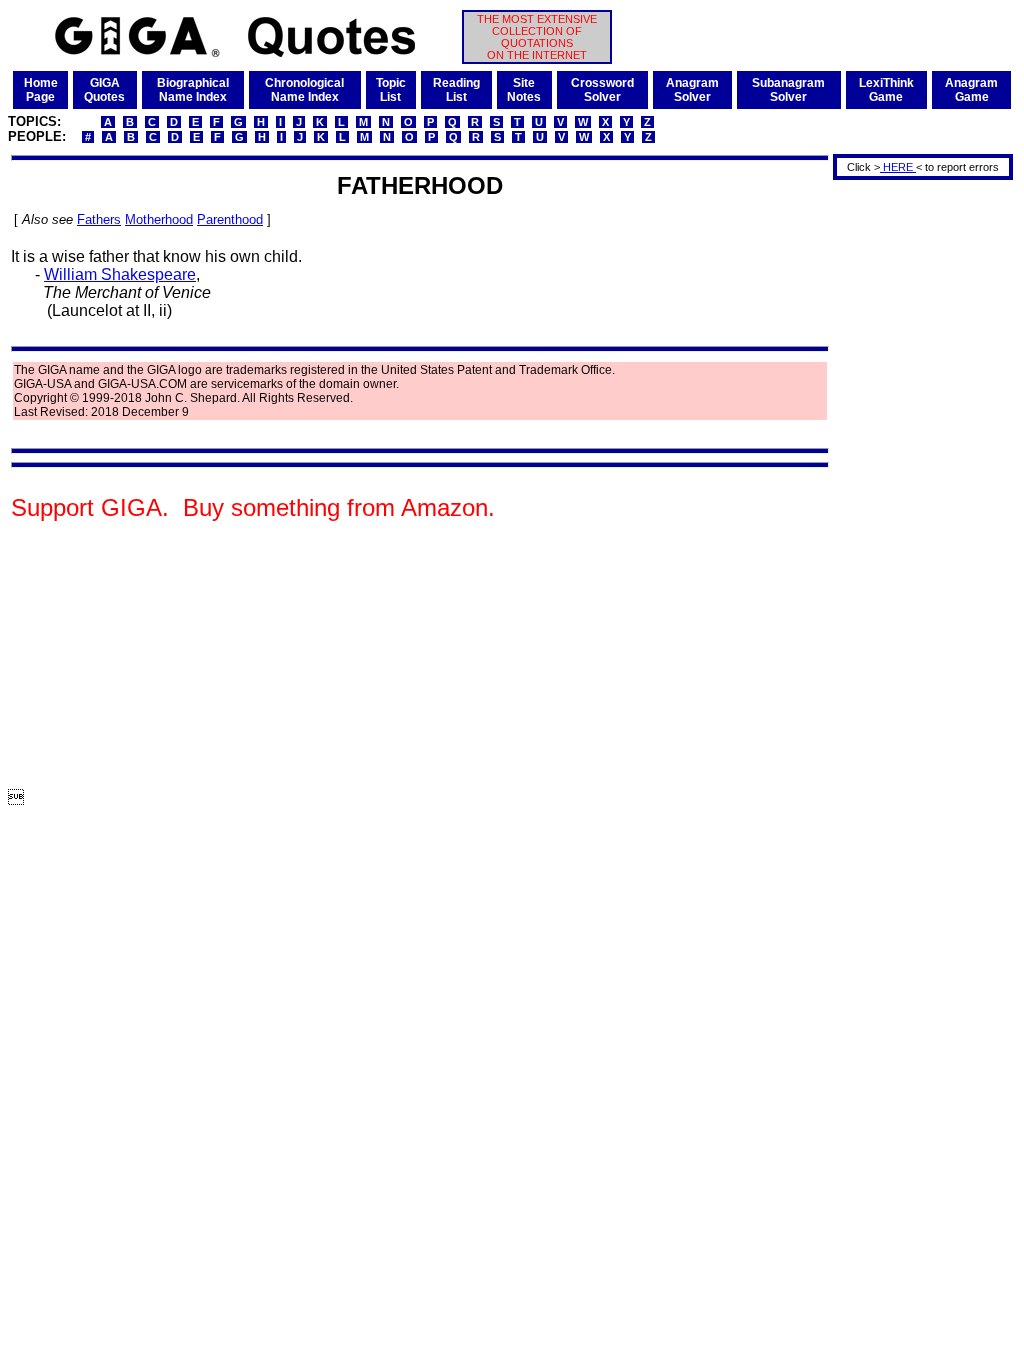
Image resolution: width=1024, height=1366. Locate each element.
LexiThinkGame (886, 90)
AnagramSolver (692, 90)
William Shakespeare (120, 274)
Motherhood (159, 219)
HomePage (41, 90)
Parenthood (230, 219)
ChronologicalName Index (304, 90)
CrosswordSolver (602, 90)
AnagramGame (971, 90)
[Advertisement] (916, 483)
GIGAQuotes (104, 90)
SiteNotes (524, 90)
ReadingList (456, 90)
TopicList (391, 90)
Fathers (99, 219)
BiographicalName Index (193, 90)
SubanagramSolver (788, 90)
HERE (898, 167)
